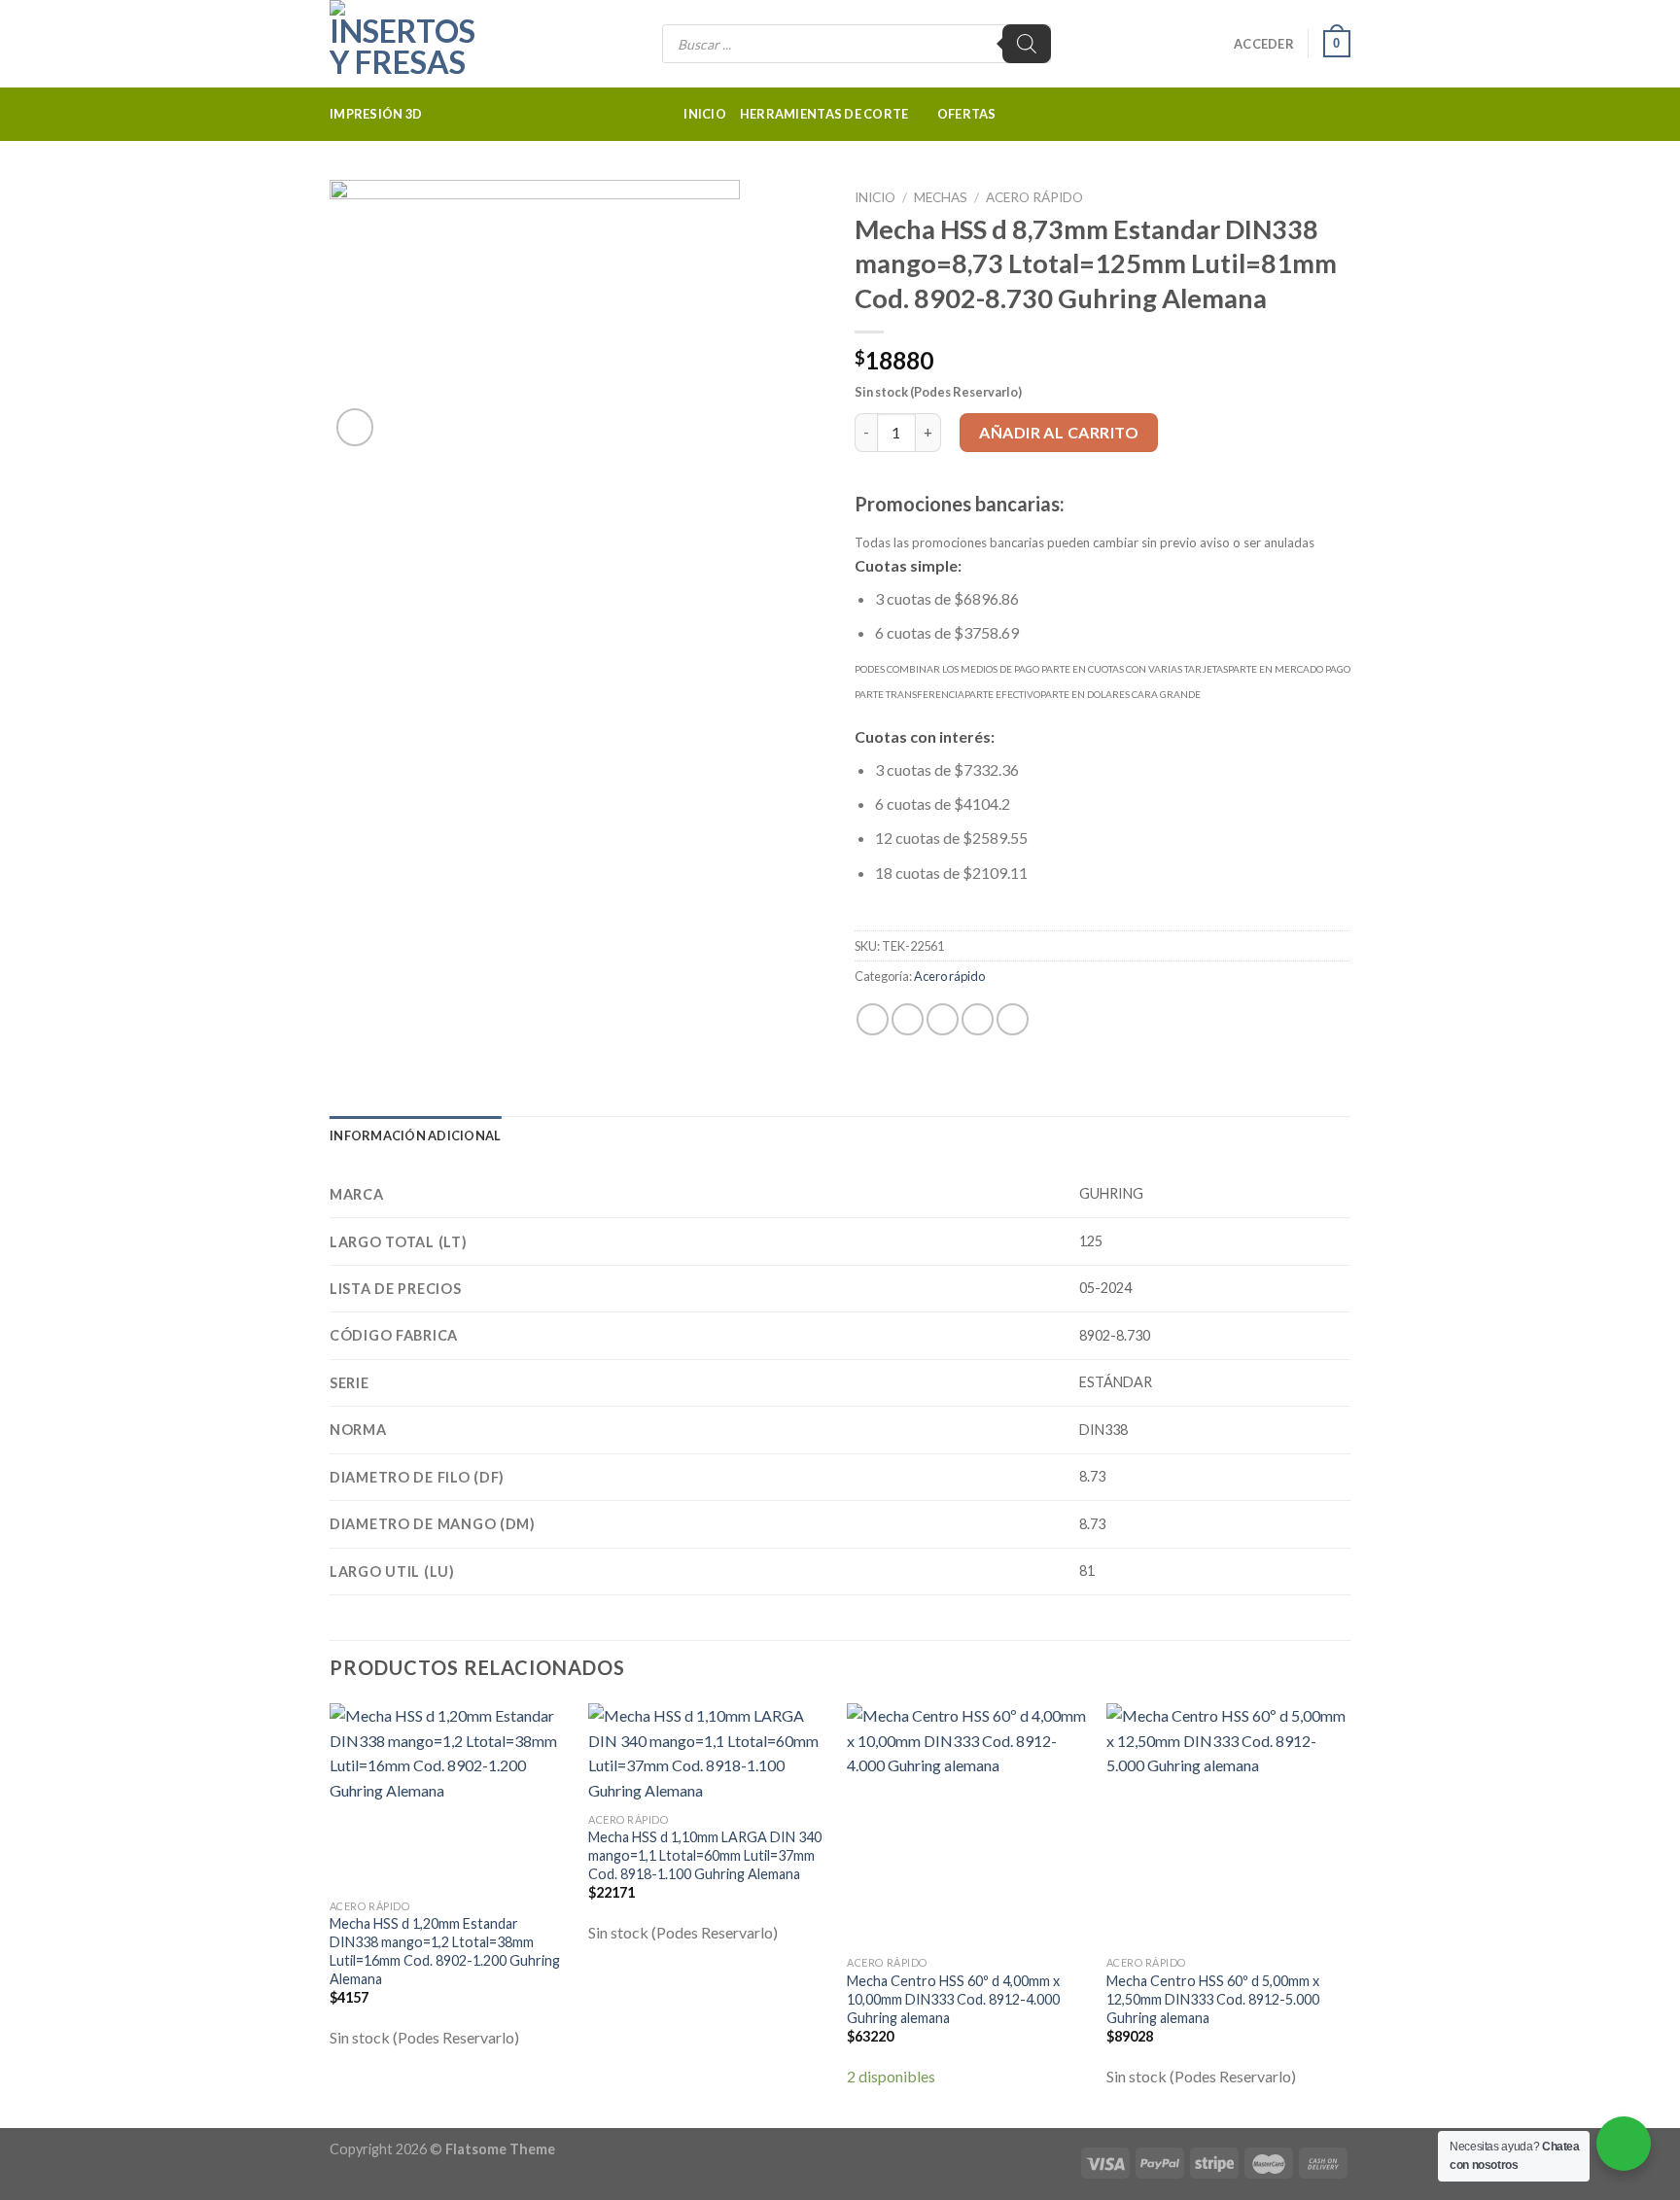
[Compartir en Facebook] (873, 1019)
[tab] (415, 1135)
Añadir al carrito (1059, 432)
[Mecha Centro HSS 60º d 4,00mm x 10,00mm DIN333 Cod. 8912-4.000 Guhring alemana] (967, 1825)
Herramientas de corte (824, 114)
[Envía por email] (943, 1019)
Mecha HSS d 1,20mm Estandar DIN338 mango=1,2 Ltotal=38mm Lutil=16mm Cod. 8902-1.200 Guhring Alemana (445, 1951)
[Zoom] (355, 427)
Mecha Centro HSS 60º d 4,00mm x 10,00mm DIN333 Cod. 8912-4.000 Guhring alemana (953, 1999)
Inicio (705, 114)
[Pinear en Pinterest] (978, 1019)
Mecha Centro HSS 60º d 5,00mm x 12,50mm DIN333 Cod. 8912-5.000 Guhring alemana (1213, 1999)
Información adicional (415, 1135)
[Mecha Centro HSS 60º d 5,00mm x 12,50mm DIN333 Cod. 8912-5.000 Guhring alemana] (1226, 1825)
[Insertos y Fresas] (427, 44)
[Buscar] (1027, 44)
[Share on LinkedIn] (1013, 1019)
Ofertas (967, 114)
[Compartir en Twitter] (908, 1019)
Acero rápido (1034, 197)
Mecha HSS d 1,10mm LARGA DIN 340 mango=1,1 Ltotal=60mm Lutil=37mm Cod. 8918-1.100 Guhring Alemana (705, 1855)
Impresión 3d (376, 114)
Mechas (941, 197)
